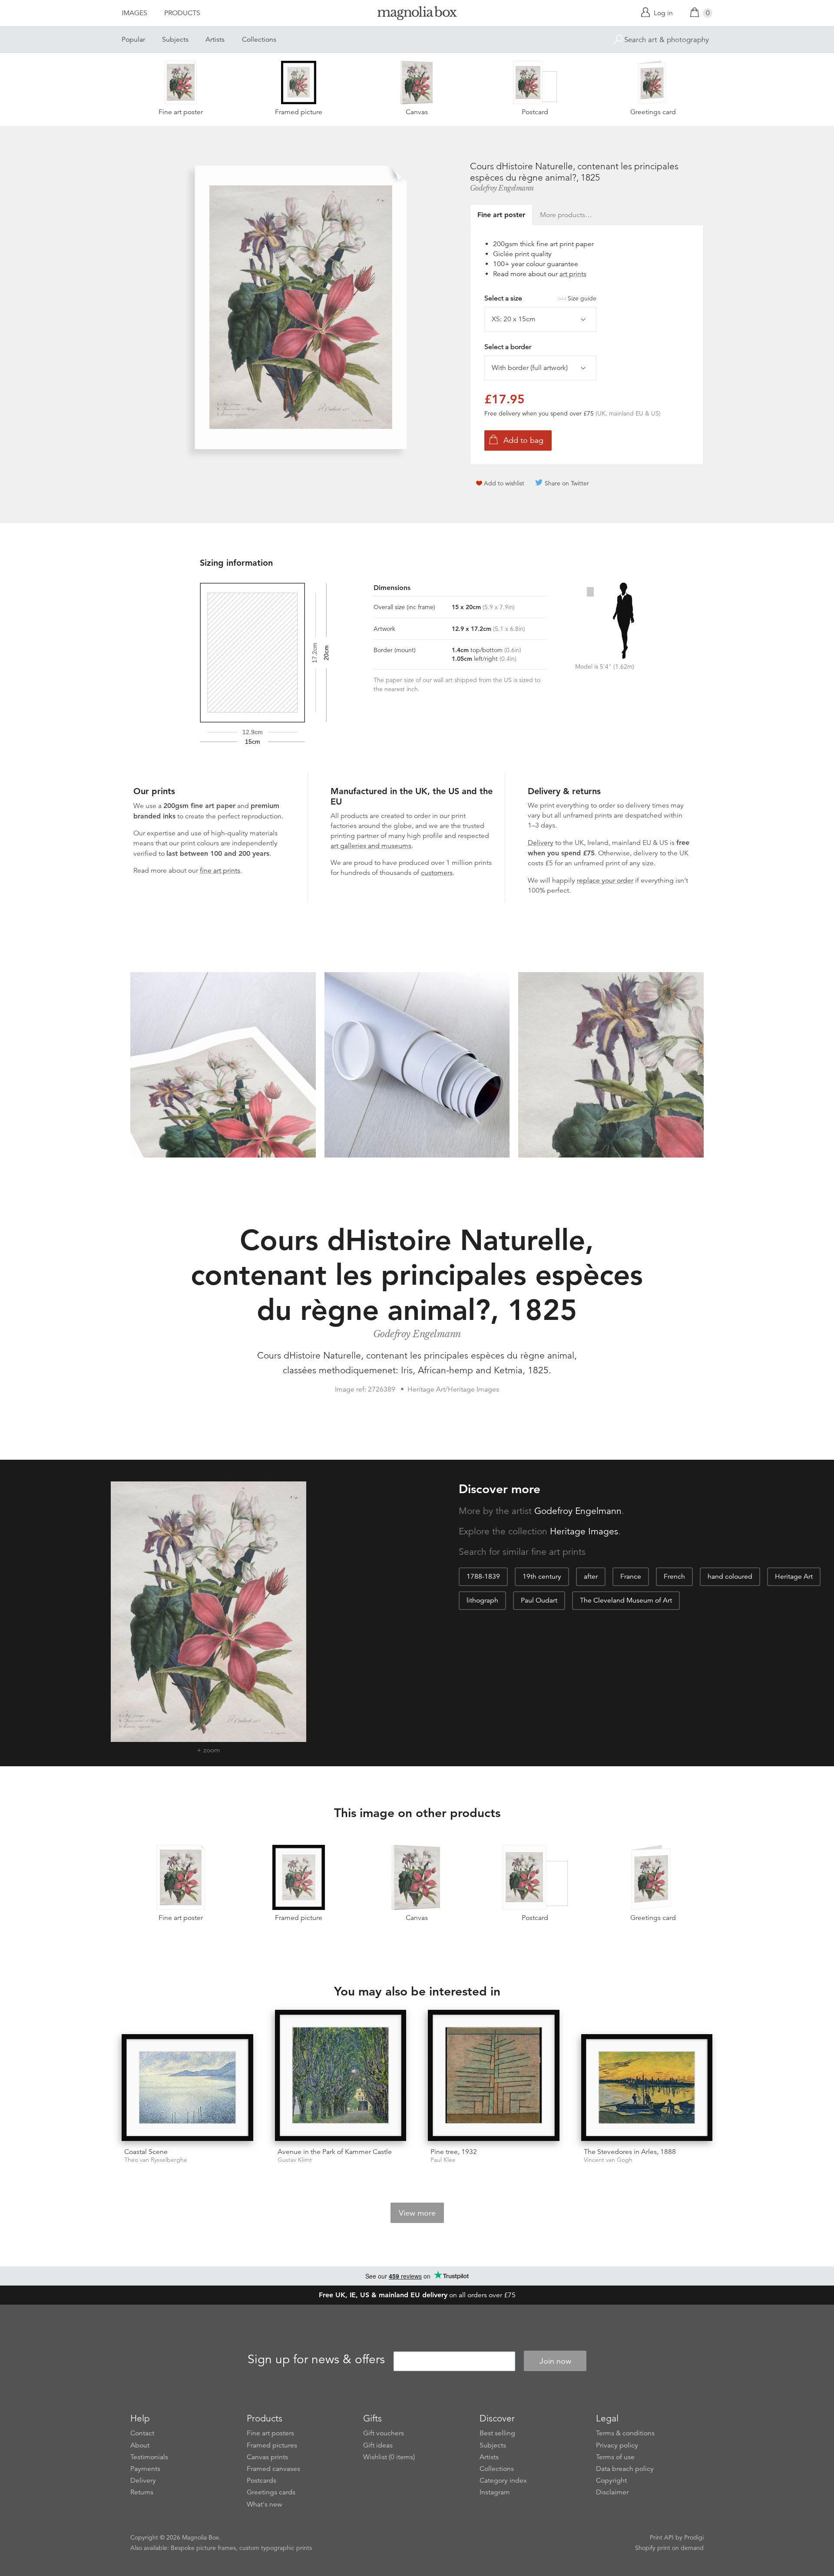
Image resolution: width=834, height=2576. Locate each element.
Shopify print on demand (669, 2548)
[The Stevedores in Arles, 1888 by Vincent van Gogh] (647, 2088)
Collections (259, 40)
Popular (133, 40)
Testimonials (149, 2457)
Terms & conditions (625, 2433)
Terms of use (615, 2457)
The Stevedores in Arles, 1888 (630, 2152)
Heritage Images (584, 1531)
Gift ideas (378, 2445)
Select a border (508, 347)
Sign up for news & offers (316, 2360)
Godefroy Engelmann (502, 188)
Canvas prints (267, 2457)
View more (417, 2213)
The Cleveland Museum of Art (626, 1600)
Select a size (540, 298)
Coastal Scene (146, 2152)
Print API (662, 2537)
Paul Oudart (539, 1600)
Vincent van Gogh (608, 2160)
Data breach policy (625, 2469)
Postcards (261, 2480)
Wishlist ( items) (389, 2457)
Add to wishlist (504, 483)
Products (182, 13)
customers (437, 873)
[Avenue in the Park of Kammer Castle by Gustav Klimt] (341, 2076)
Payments (145, 2469)
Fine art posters (270, 2433)
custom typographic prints (276, 2548)
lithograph (482, 1600)
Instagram (495, 2492)
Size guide (582, 298)
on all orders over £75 (417, 2295)
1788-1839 (483, 1577)
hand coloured (730, 1577)
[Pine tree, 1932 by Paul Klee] (494, 2076)
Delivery (541, 843)
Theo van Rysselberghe (156, 2160)
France (631, 1577)
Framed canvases (273, 2469)
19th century (542, 1577)
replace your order (605, 881)
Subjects (175, 40)
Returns (142, 2492)
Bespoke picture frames (203, 2548)
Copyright (611, 2480)
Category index (503, 2480)
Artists (215, 40)
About (140, 2445)
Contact (142, 2433)
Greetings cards (271, 2492)
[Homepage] (417, 15)
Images (134, 13)
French (674, 1577)
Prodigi (694, 2537)
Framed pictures (272, 2445)
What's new (265, 2504)
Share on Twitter (567, 483)
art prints (573, 274)
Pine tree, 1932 (454, 2152)
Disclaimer (612, 2492)
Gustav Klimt (295, 2160)
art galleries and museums (371, 846)
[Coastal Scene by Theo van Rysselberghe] (187, 2088)
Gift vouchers (384, 2433)
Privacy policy (617, 2445)
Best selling (497, 2433)
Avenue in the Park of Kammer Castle (335, 2152)
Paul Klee (443, 2160)
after (591, 1577)
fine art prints (220, 871)
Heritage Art (794, 1577)
